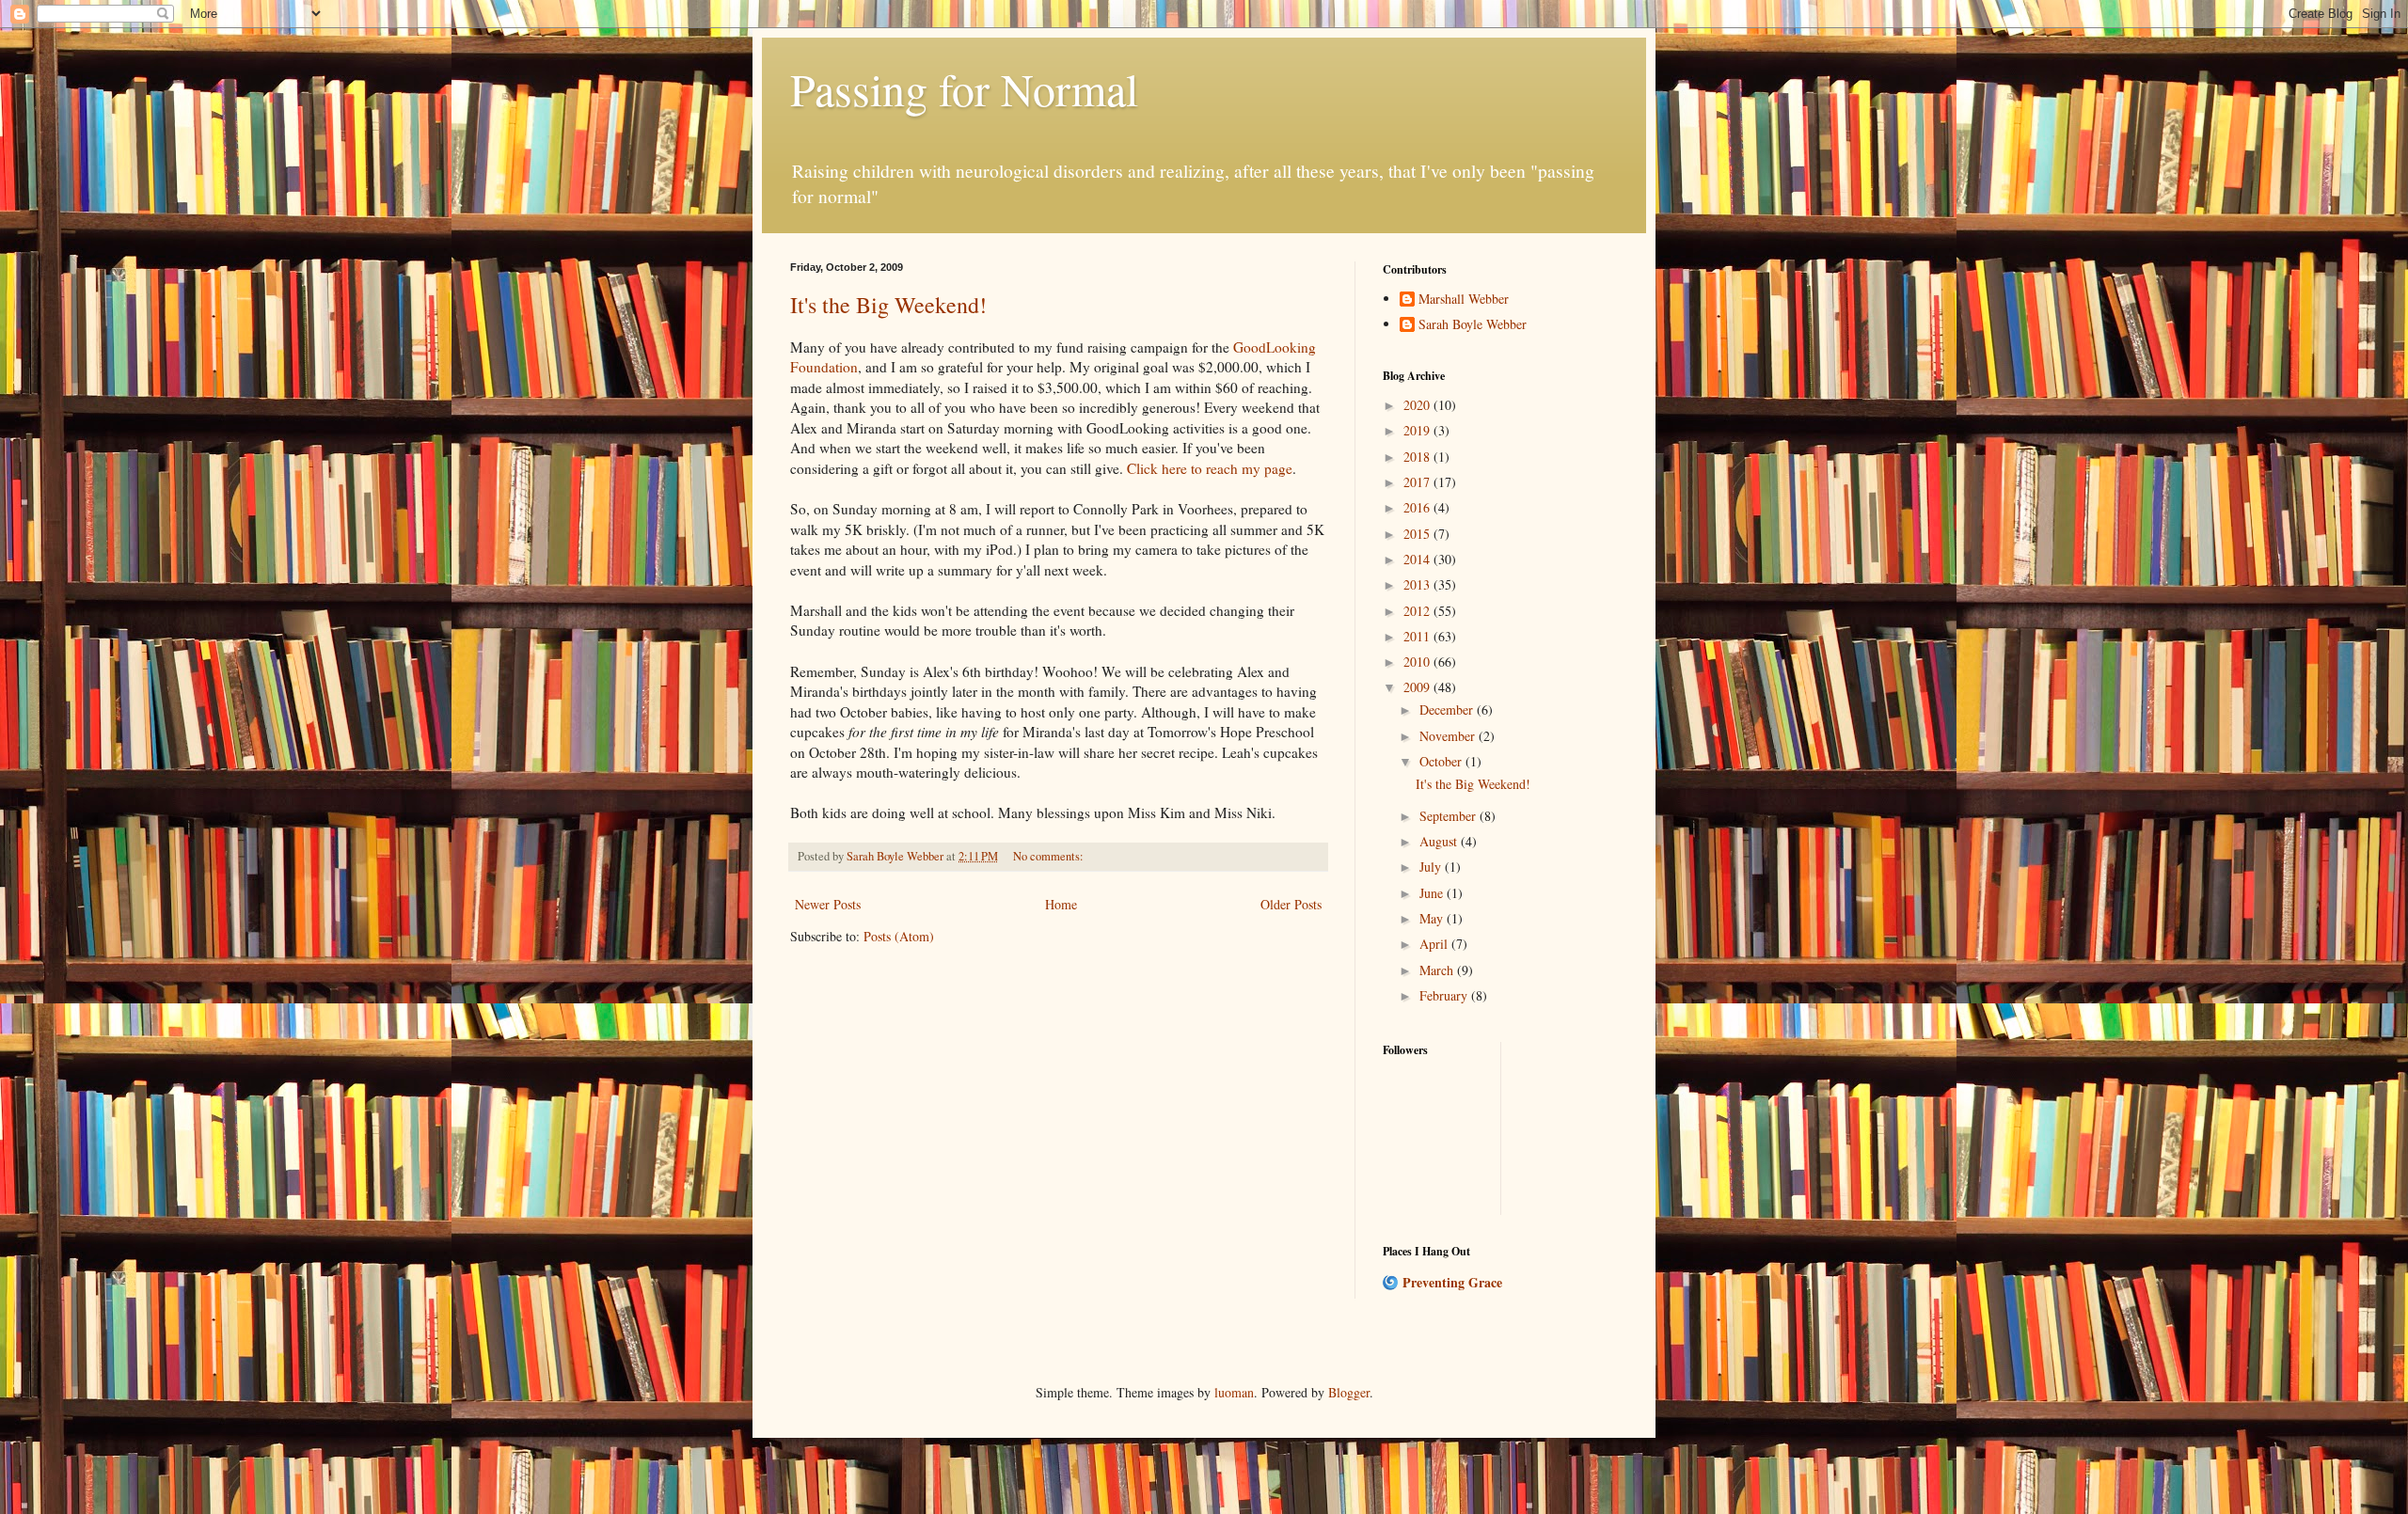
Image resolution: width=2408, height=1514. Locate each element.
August (1440, 841)
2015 (1418, 534)
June (1433, 893)
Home (1061, 904)
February (1445, 995)
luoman (1234, 1392)
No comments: (1050, 856)
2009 (1418, 687)
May (1433, 918)
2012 (1418, 611)
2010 (1418, 662)
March (1438, 970)
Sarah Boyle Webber (1473, 325)
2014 (1418, 559)
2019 (1418, 430)
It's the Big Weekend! (888, 305)
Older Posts (1291, 904)
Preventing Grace (1452, 1282)
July (1432, 867)
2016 (1418, 507)
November (1449, 736)
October (1442, 761)
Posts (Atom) (899, 936)
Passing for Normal (964, 88)
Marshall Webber (1464, 300)
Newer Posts (828, 904)
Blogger (1349, 1392)
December (1448, 710)
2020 (1418, 405)
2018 (1418, 457)
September (1450, 816)
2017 (1418, 482)
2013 (1418, 584)
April (1435, 944)
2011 (1418, 636)
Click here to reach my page (1210, 468)
